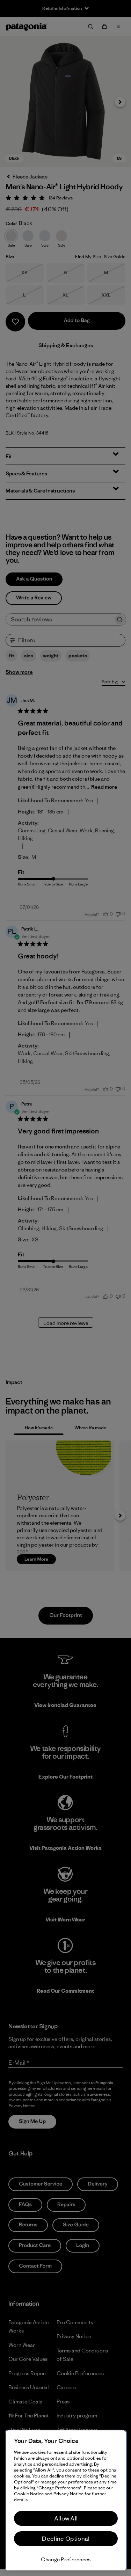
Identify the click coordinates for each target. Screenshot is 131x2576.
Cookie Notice (29, 2494)
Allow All (66, 2518)
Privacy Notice (68, 2494)
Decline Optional (66, 2539)
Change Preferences (66, 2559)
